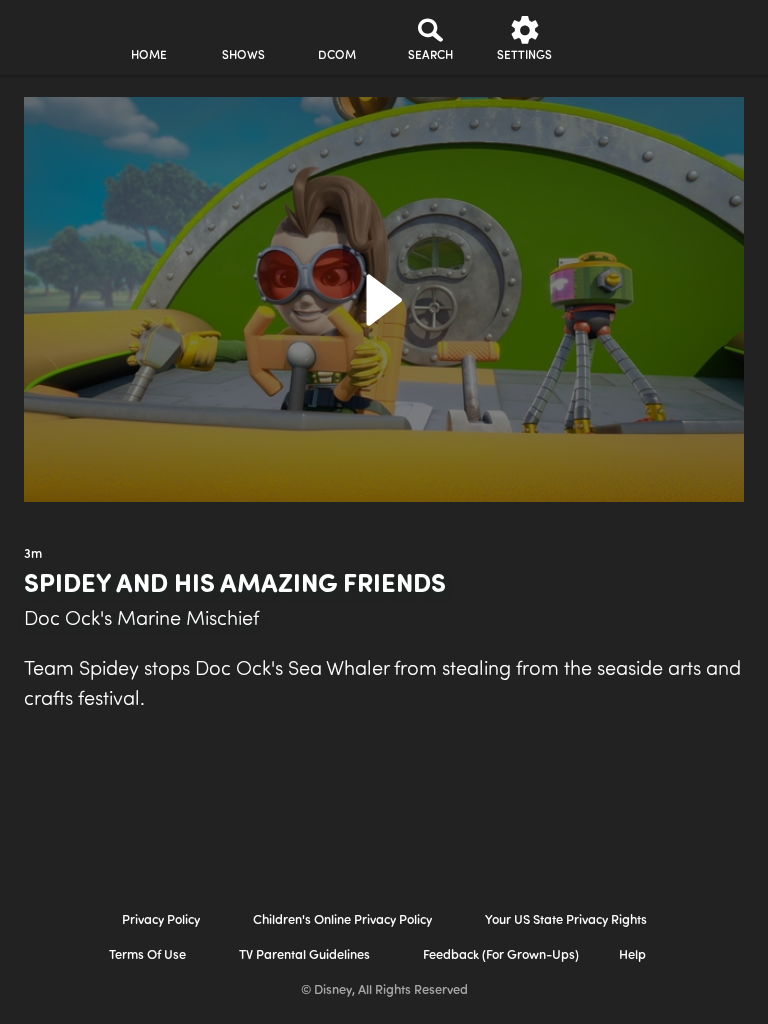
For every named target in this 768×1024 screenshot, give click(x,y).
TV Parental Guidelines (304, 955)
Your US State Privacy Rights (566, 920)
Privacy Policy (161, 920)
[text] (33, 555)
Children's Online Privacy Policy (342, 920)
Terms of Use (147, 955)
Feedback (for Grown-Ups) (501, 955)
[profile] (619, 38)
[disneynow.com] (54, 30)
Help (632, 955)
